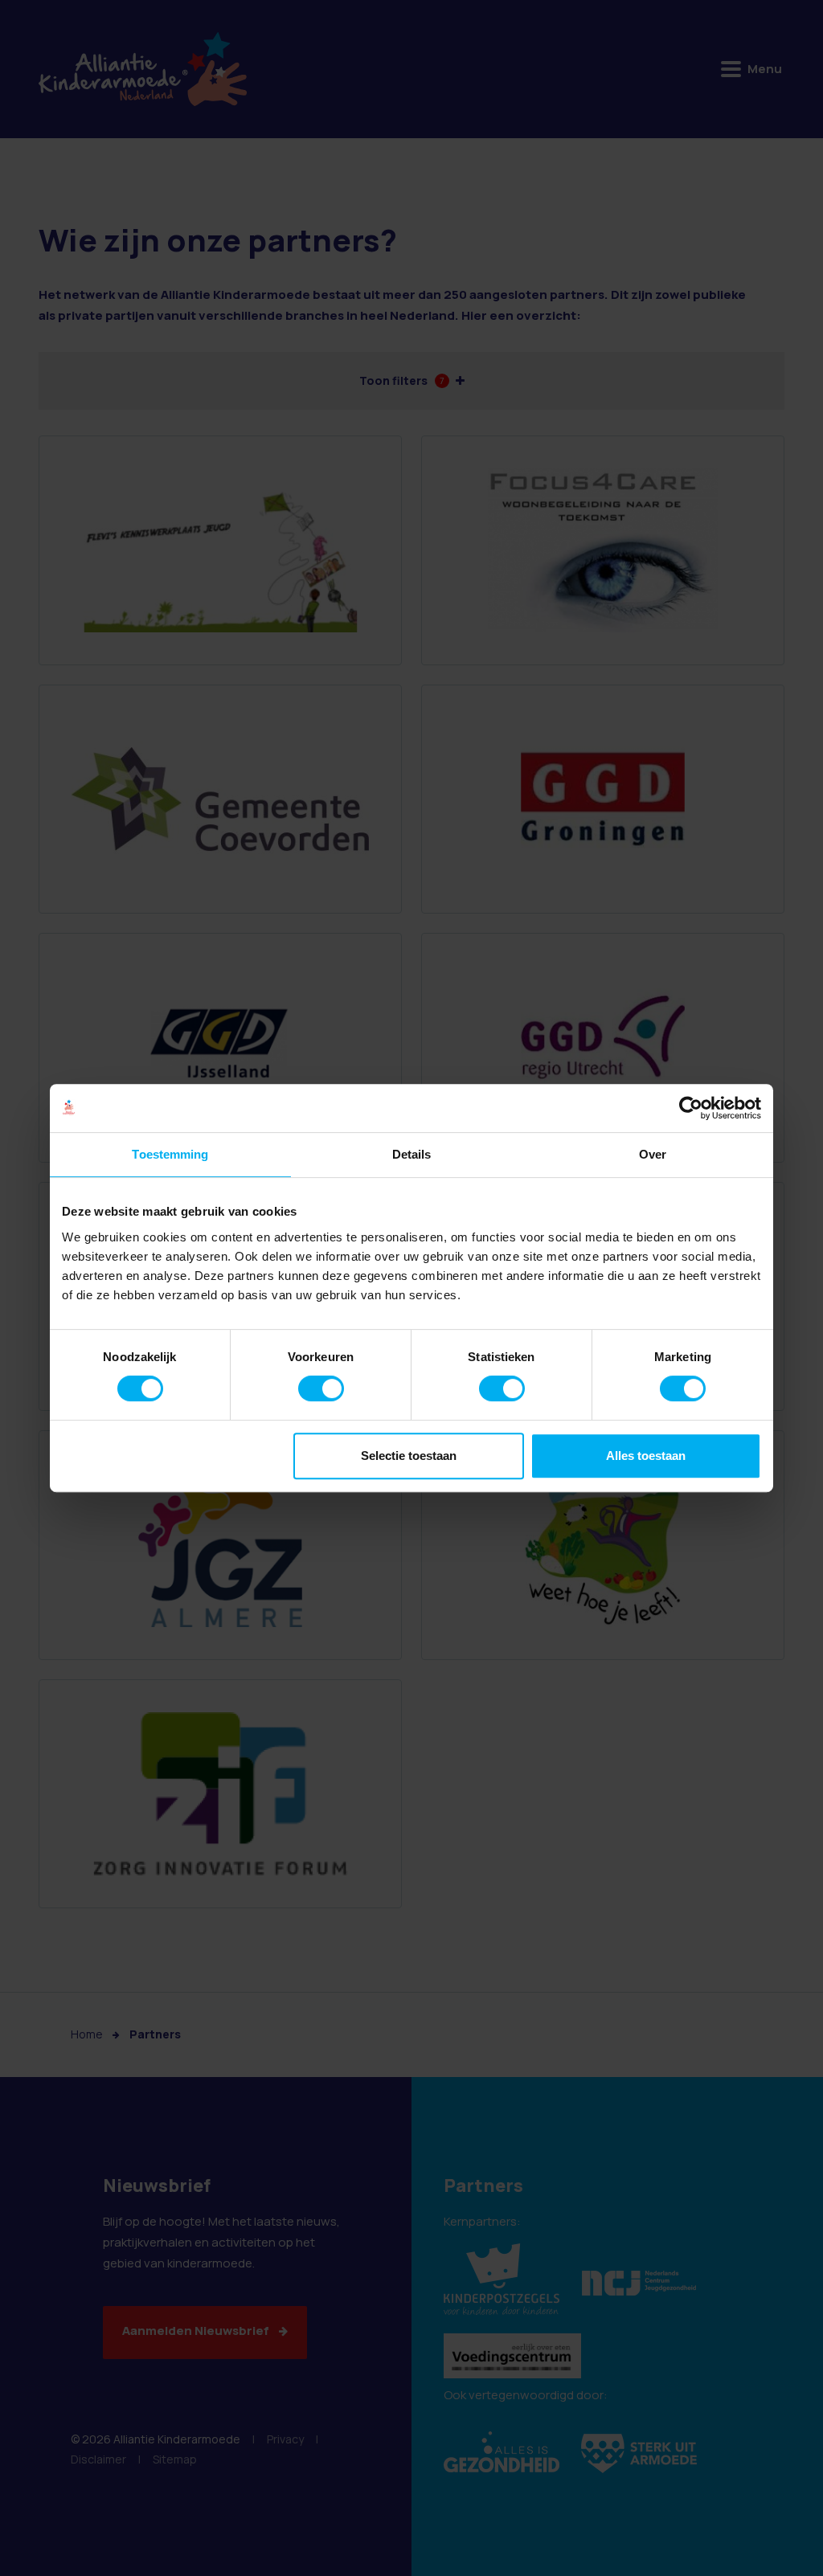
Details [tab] (412, 1154)
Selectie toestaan (409, 1456)
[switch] (321, 1388)
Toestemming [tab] (170, 1154)
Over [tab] (653, 1154)
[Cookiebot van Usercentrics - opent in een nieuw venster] (691, 1108)
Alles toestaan (646, 1456)
